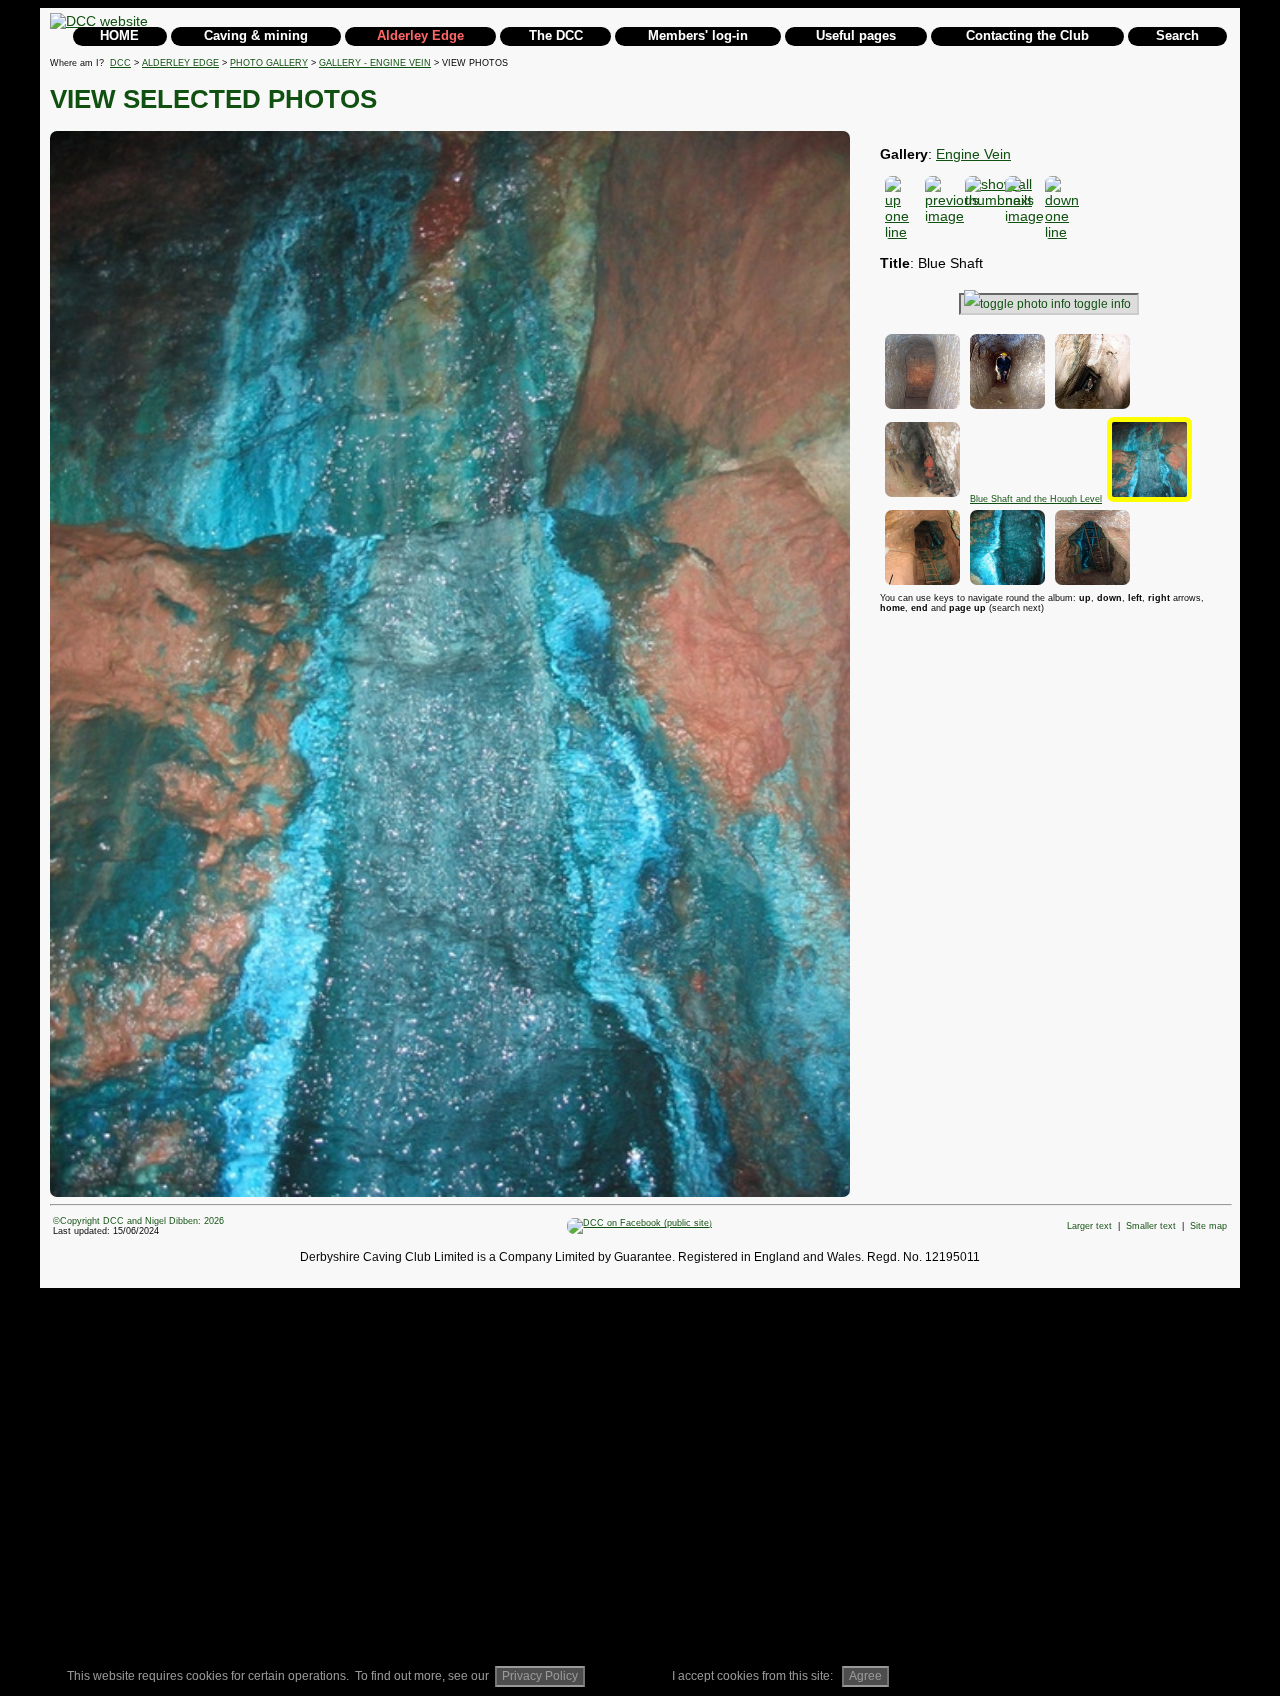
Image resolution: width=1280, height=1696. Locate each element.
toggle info (1102, 304)
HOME (119, 35)
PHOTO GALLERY (269, 63)
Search (1177, 35)
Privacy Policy (540, 1676)
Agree (865, 1676)
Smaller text (1151, 1226)
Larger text (1089, 1226)
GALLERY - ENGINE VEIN (375, 63)
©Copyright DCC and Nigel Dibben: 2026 (138, 1221)
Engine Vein (973, 154)
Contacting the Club (1027, 35)
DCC (120, 63)
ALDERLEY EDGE (180, 63)
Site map (1208, 1226)
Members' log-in (698, 35)
